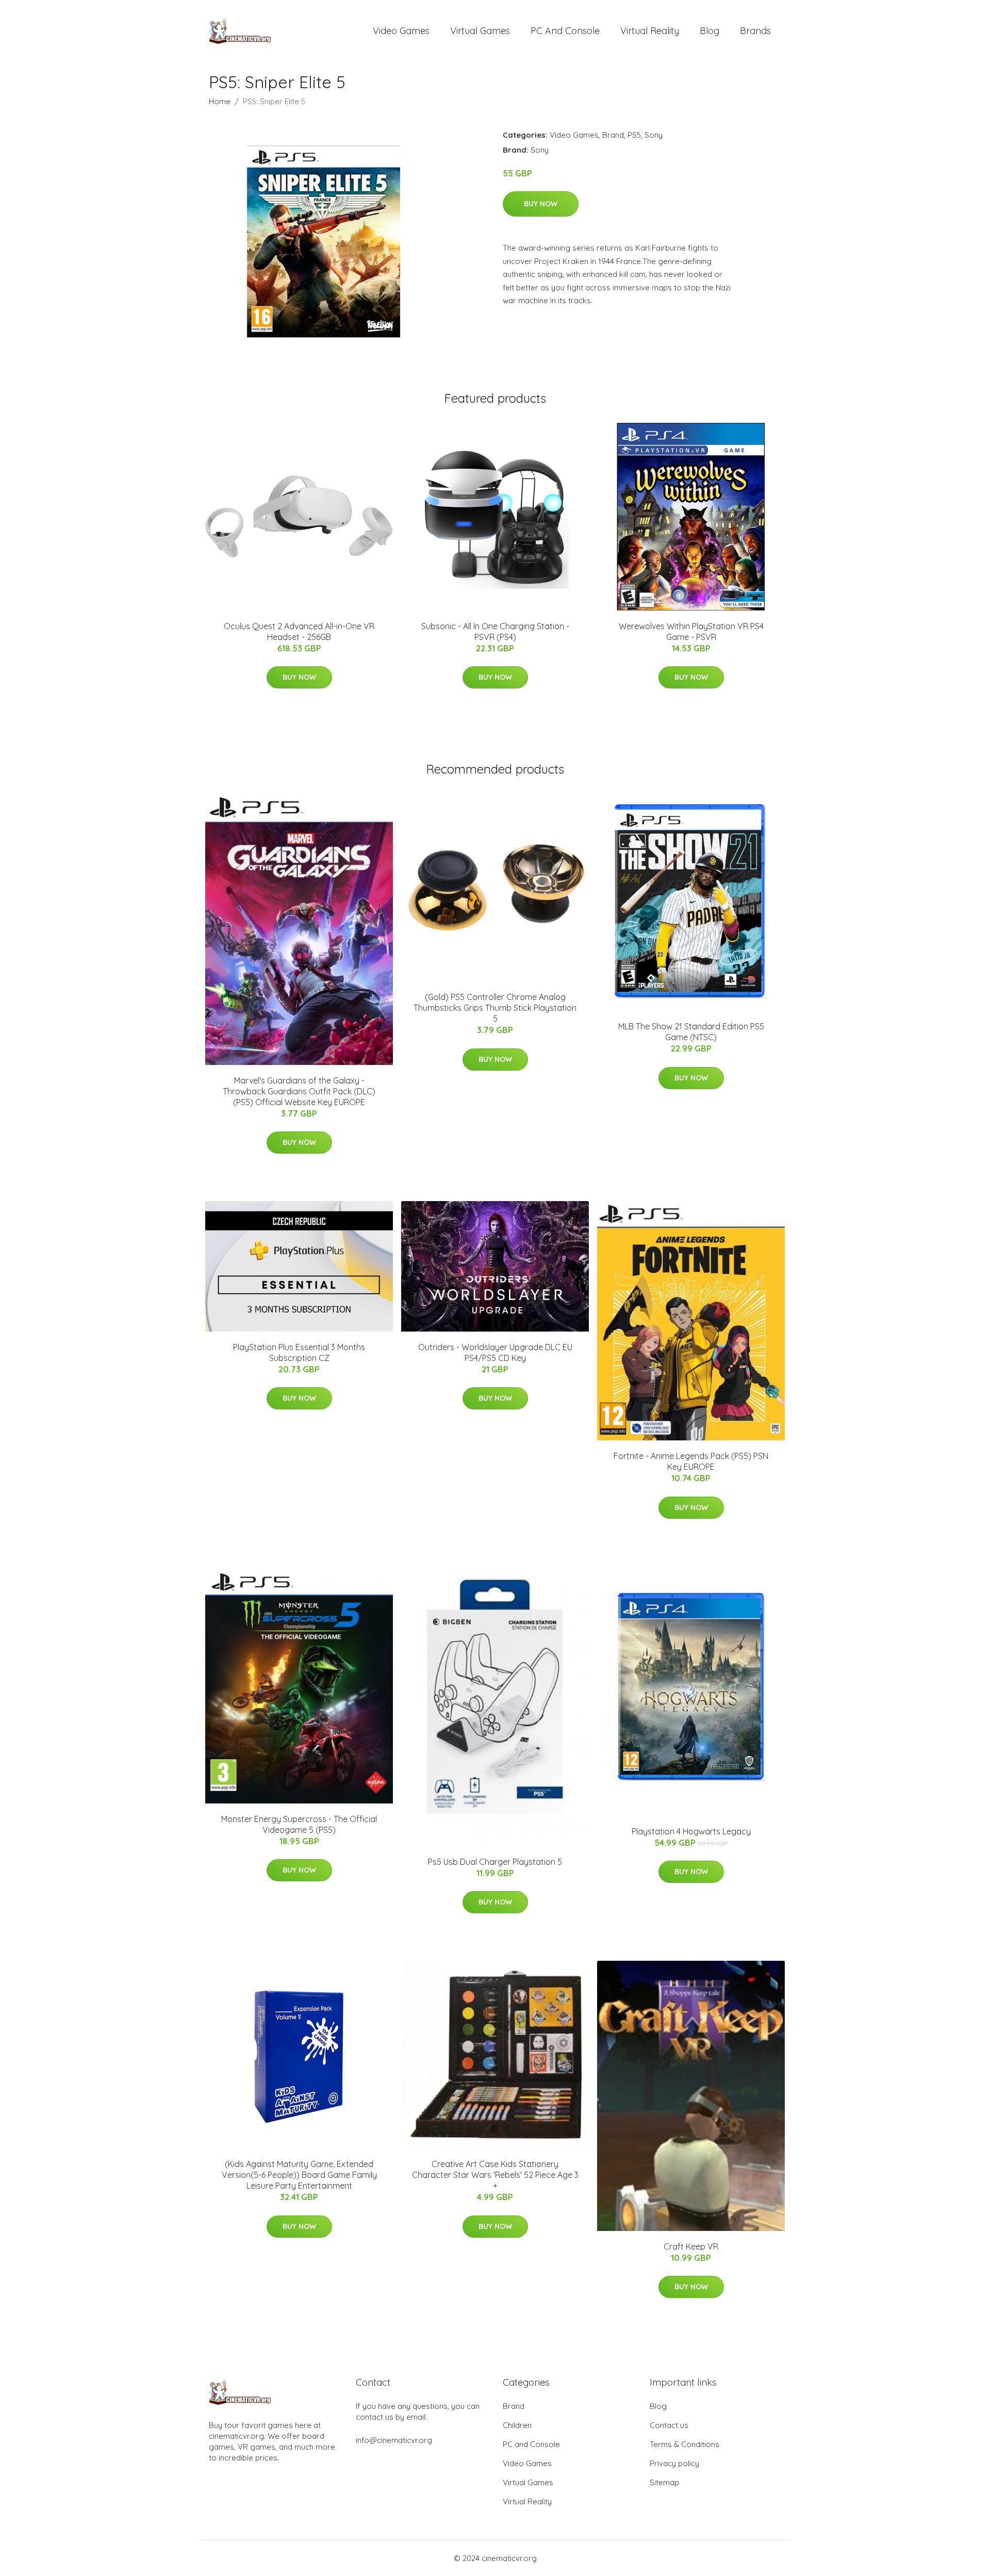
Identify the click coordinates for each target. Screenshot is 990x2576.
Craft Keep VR (691, 2246)
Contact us (669, 2425)
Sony (654, 135)
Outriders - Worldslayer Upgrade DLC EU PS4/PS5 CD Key (495, 1352)
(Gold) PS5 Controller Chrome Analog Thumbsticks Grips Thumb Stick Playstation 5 (495, 1008)
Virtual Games (480, 31)
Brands (755, 31)
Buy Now (541, 204)
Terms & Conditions (684, 2444)
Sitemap (664, 2482)
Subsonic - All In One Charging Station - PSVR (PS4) (495, 631)
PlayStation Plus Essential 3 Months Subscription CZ (299, 1352)
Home (220, 101)
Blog (709, 31)
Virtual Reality (650, 31)
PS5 (634, 135)
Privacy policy (674, 2463)
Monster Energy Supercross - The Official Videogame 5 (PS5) (299, 1824)
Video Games (401, 31)
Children (517, 2425)
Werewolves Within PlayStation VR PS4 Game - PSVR (691, 631)
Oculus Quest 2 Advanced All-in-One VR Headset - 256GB (299, 631)
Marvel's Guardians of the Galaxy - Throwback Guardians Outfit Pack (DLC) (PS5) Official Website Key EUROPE (299, 1091)
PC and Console (565, 31)
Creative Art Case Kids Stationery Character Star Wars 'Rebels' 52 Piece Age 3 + (495, 2175)
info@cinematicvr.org (394, 2440)
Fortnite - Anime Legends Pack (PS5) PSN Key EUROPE (691, 1461)
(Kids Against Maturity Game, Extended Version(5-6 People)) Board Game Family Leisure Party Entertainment (299, 2175)
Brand (613, 135)
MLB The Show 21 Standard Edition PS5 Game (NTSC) (691, 1032)
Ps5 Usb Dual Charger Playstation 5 (495, 1862)
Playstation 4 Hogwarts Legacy (691, 1831)
